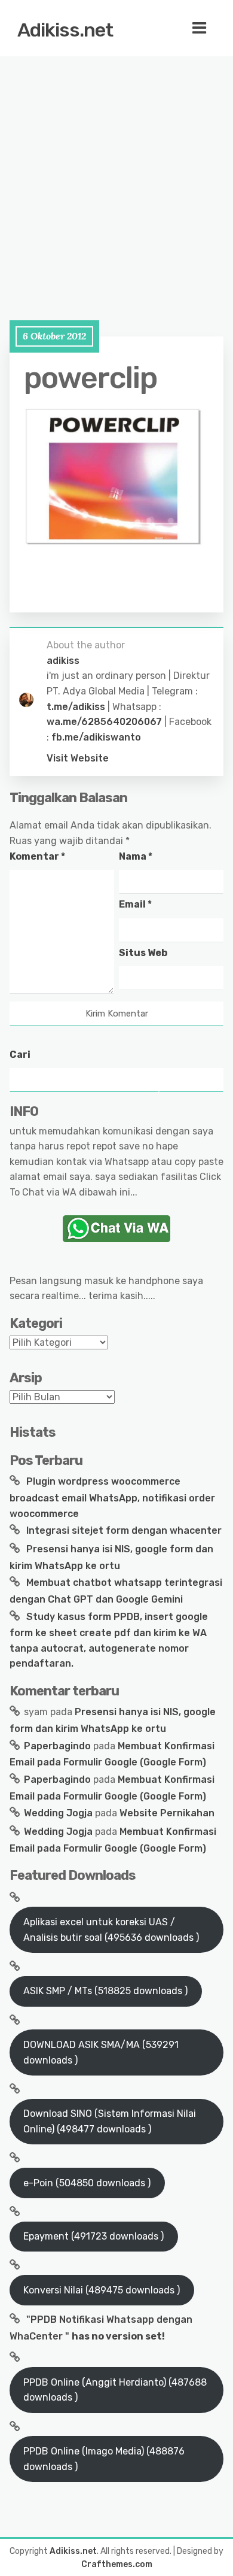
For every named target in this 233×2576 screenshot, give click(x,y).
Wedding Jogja (58, 1813)
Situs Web (143, 953)
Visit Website (78, 758)
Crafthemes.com (117, 2564)
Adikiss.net (65, 30)
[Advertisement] (116, 177)
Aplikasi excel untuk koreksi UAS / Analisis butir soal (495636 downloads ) (111, 1930)
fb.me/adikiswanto (96, 737)
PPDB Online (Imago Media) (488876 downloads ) (104, 2459)
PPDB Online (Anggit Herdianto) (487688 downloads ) (115, 2390)
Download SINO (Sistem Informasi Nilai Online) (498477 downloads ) (110, 2121)
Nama (136, 856)
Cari (20, 1055)
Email (135, 904)
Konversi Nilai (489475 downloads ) (102, 2290)
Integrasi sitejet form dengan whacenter (124, 1530)
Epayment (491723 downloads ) (93, 2236)
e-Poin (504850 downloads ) (87, 2183)
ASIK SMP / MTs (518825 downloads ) (105, 1991)
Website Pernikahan (167, 1813)
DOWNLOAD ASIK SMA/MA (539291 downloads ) (101, 2052)
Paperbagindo (57, 1746)
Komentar (37, 856)
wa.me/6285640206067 (104, 722)
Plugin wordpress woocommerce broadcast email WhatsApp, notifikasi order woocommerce (112, 1497)
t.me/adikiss (76, 707)
